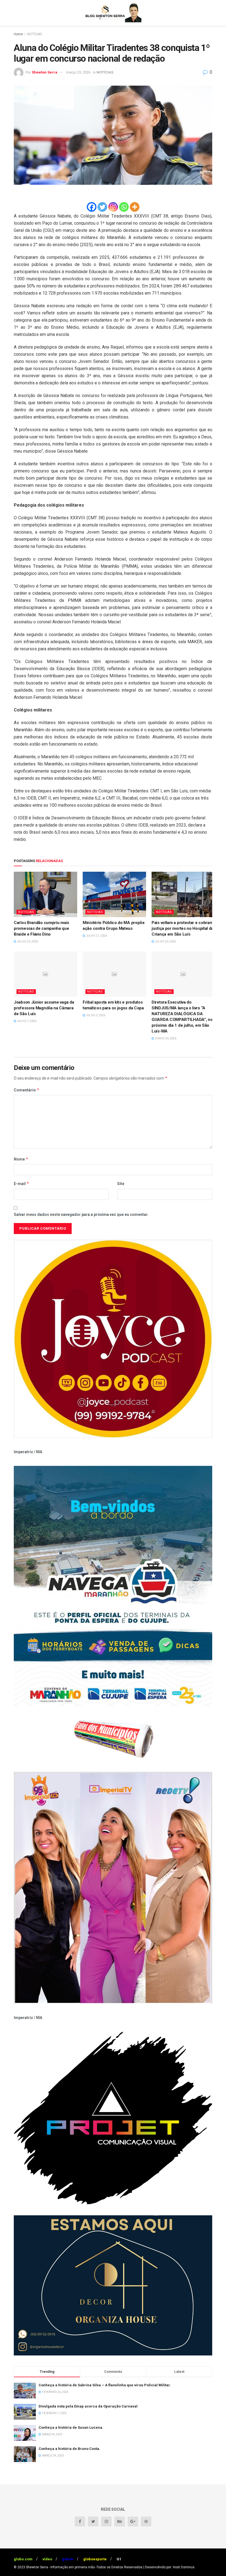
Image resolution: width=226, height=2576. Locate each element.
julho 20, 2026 (165, 941)
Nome (21, 1159)
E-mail (21, 1184)
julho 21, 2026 (96, 936)
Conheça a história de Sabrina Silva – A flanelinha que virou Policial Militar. (105, 2385)
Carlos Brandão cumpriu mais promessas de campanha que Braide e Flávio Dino (41, 928)
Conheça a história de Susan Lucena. (71, 2427)
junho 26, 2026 (165, 1038)
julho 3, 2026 (95, 1015)
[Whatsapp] (124, 207)
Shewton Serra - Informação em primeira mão (60, 2567)
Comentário (27, 1090)
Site (121, 1184)
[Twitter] (102, 207)
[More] (135, 207)
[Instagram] (113, 207)
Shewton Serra (45, 72)
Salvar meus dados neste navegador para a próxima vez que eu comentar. (81, 1214)
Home (18, 34)
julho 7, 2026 (26, 1021)
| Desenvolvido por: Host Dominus (169, 2567)
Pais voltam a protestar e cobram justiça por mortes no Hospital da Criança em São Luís (182, 928)
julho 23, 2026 (27, 941)
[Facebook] (92, 207)
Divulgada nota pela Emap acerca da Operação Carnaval (88, 2406)
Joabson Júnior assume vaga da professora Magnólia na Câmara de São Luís (44, 1008)
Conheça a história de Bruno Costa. (69, 2449)
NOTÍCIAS (35, 34)
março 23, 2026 (78, 72)
